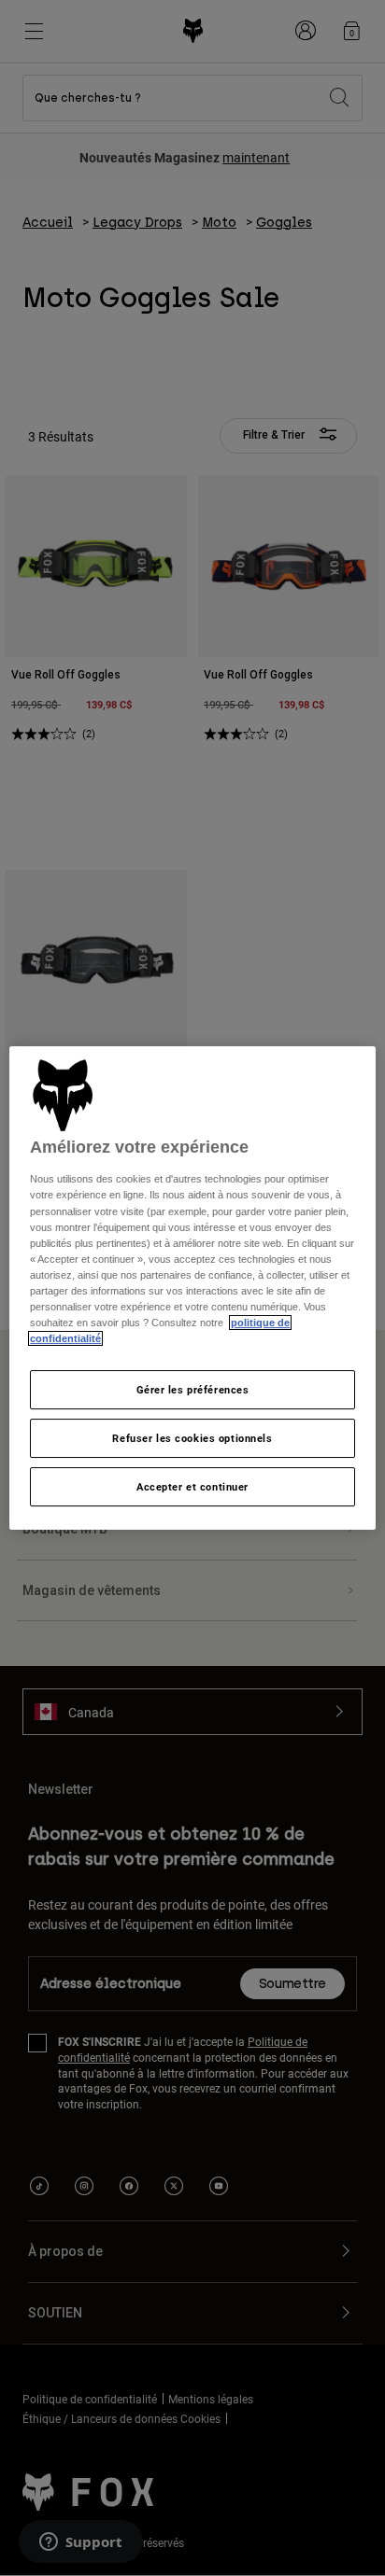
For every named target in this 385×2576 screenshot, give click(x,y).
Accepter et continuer (192, 1486)
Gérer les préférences (193, 1389)
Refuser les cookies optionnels (192, 1438)
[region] (192, 1288)
